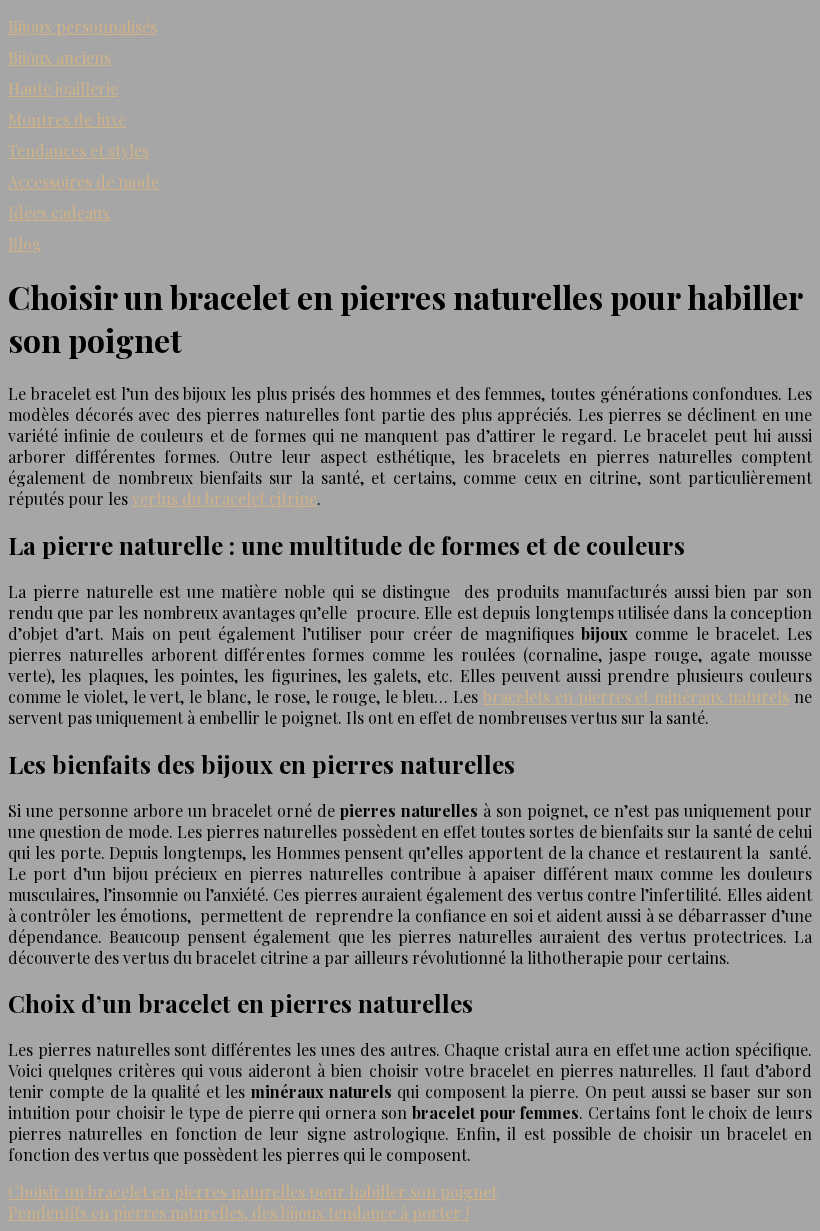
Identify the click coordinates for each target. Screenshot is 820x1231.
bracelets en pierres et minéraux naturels (636, 696)
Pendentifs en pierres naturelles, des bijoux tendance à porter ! (238, 1212)
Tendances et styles (78, 150)
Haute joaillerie (63, 88)
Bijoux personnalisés (82, 26)
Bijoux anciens (59, 57)
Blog (25, 243)
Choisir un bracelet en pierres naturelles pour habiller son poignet (252, 1191)
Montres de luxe (67, 119)
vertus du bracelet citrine (224, 498)
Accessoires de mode (83, 181)
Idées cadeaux (59, 212)
